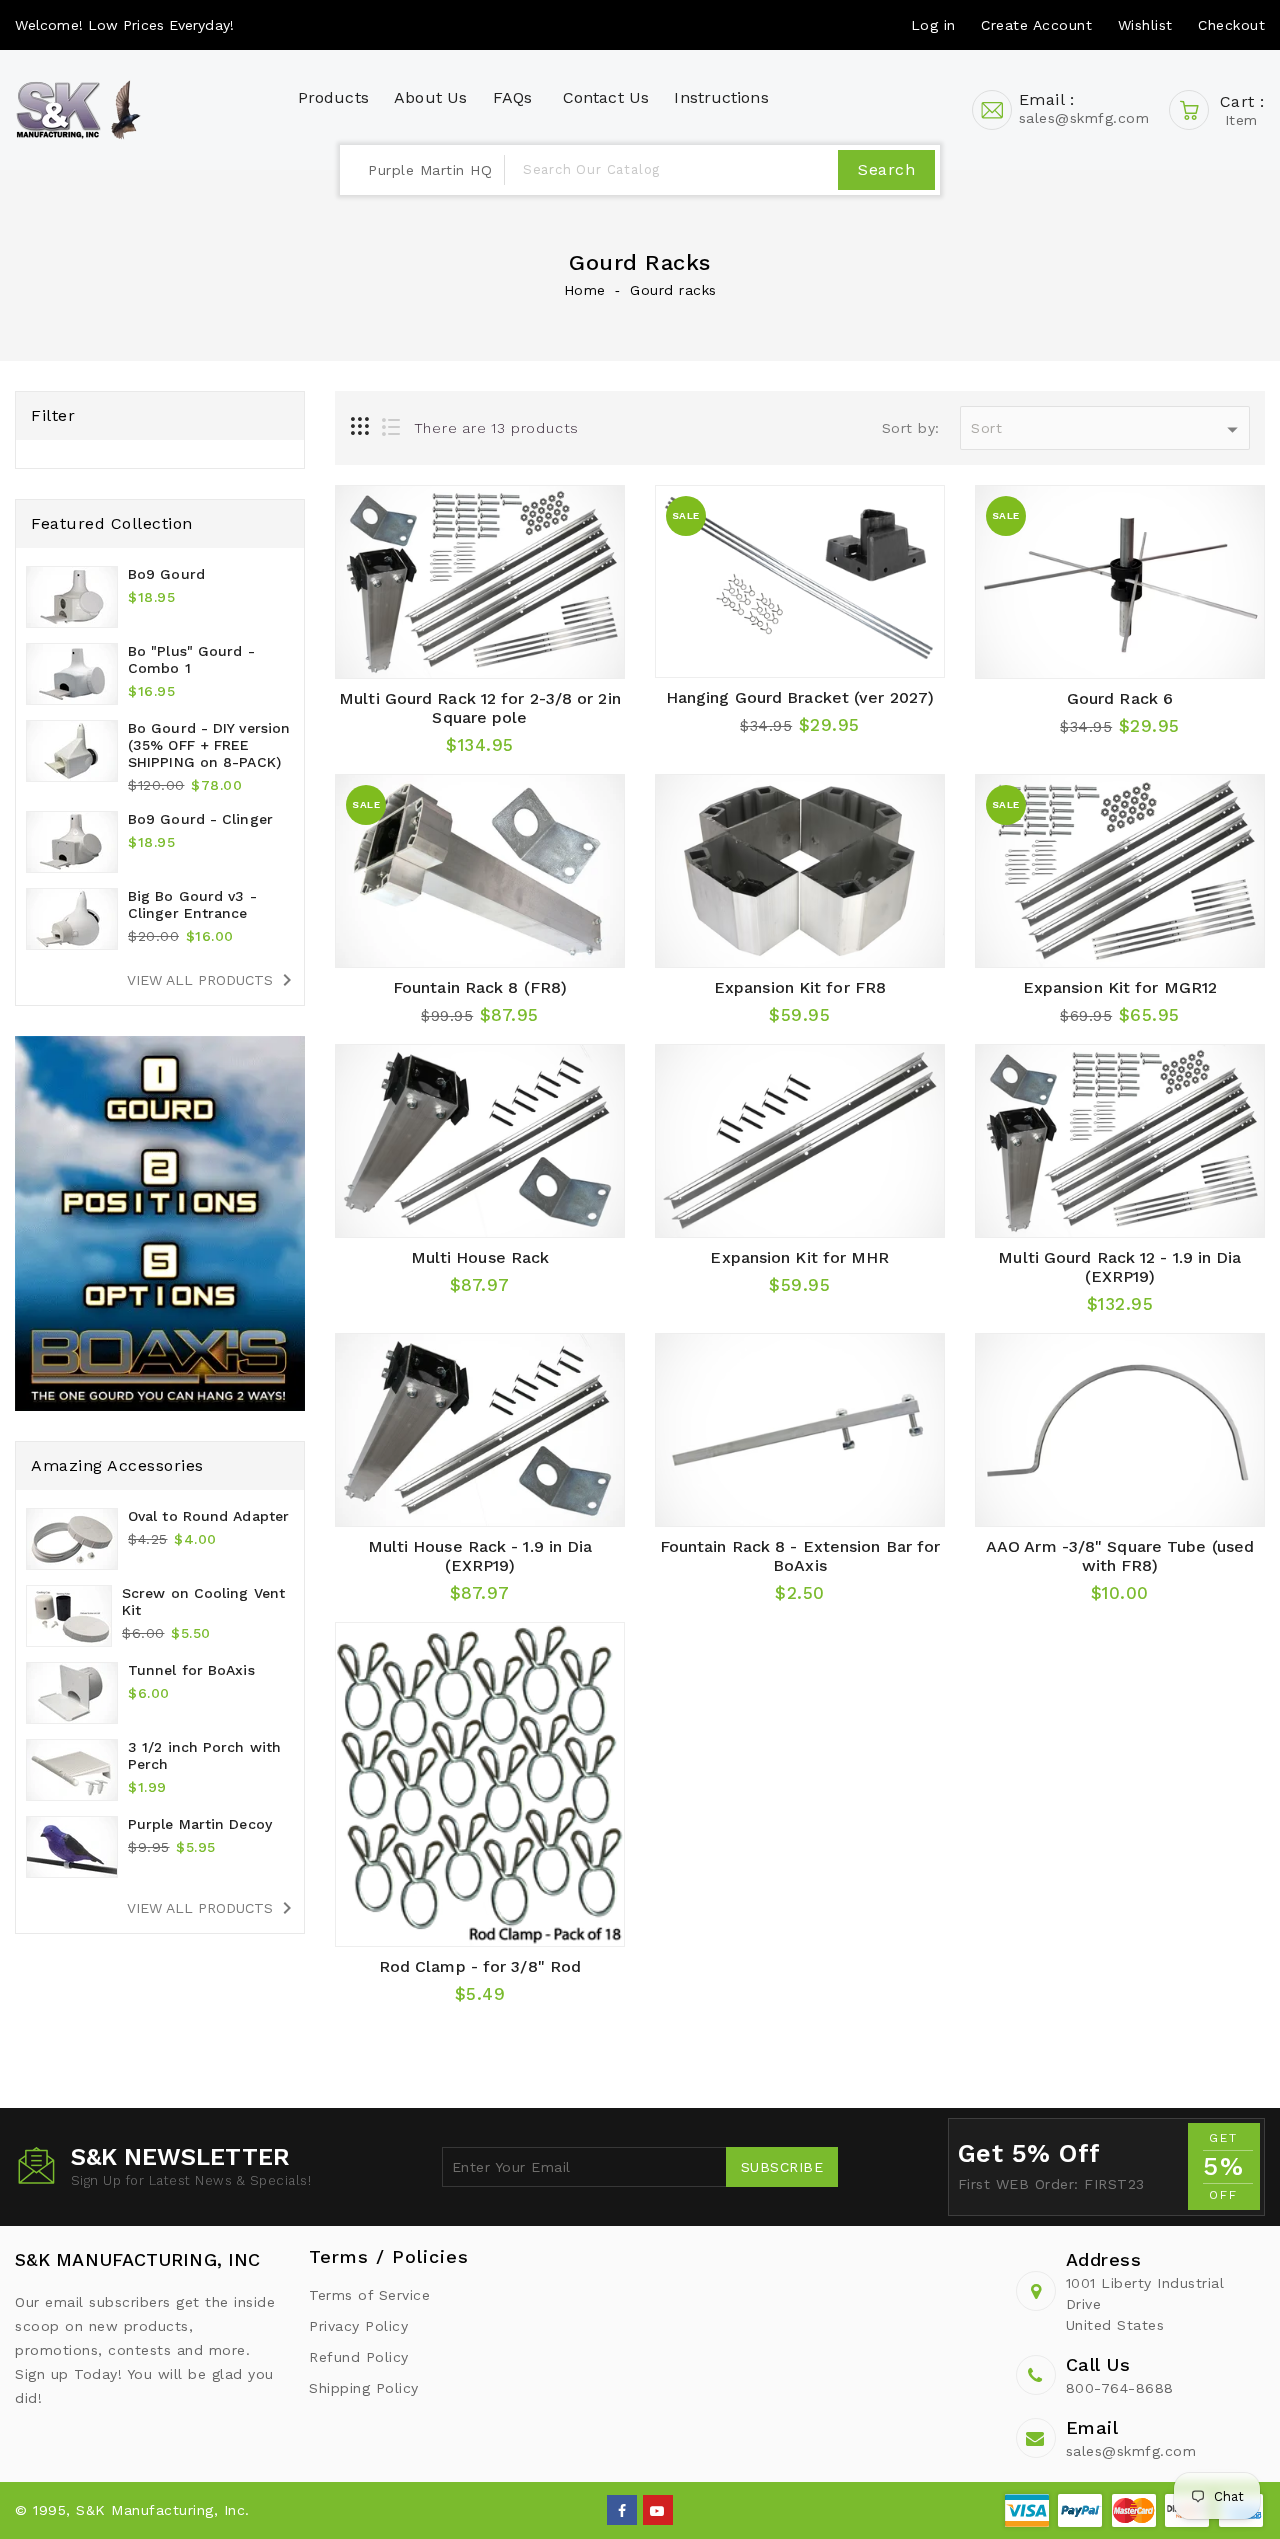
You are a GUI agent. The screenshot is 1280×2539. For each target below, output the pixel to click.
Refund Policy (359, 2357)
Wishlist (1145, 25)
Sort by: (911, 428)
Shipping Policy (364, 2388)
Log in (933, 25)
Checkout (1231, 25)
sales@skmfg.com (1131, 2451)
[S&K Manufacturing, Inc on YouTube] (657, 2509)
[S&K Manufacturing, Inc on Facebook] (622, 2509)
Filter (53, 415)
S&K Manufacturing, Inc (137, 2259)
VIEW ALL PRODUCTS (213, 980)
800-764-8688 (1120, 2388)
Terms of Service (369, 2295)
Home (585, 290)
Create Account (1036, 25)
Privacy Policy (358, 2326)
